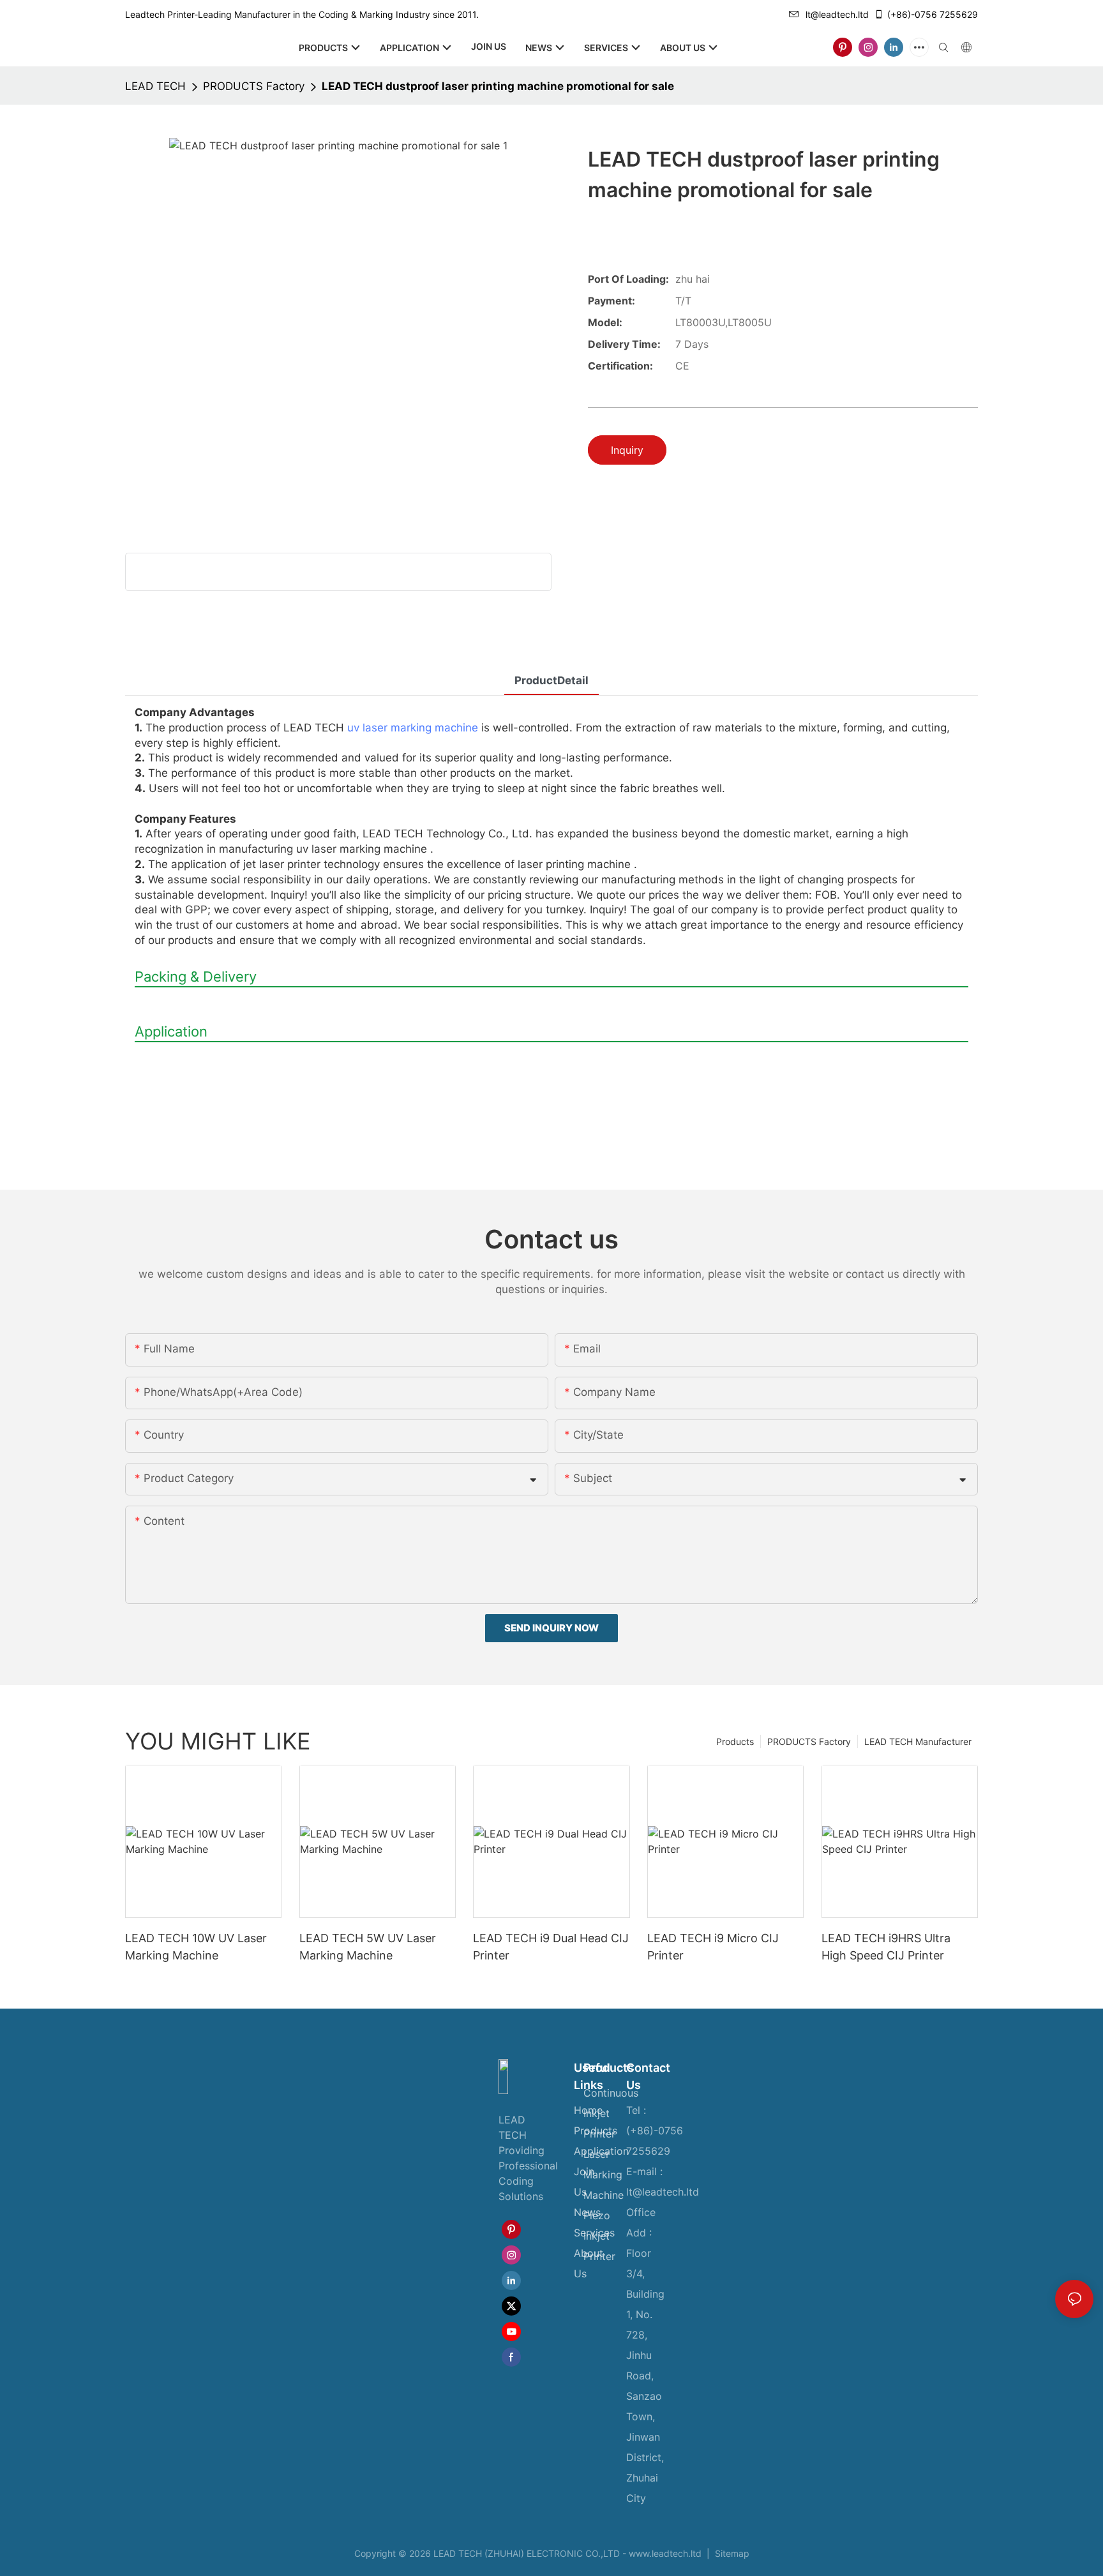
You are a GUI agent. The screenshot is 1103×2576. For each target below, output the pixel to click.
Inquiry (627, 450)
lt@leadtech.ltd (837, 14)
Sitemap (731, 2553)
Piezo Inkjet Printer (599, 2236)
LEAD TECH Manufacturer (918, 1741)
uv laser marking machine (413, 728)
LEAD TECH (155, 86)
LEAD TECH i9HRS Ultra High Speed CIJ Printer (886, 1947)
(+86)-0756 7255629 (933, 14)
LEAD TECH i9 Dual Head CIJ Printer (551, 1947)
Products (735, 1741)
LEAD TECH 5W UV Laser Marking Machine (368, 1947)
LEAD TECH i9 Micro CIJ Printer (713, 1947)
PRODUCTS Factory (254, 86)
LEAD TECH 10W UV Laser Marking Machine (196, 1947)
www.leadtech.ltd (665, 2553)
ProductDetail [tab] (551, 680)
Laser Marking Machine (604, 2175)
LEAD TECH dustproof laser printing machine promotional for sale (498, 86)
